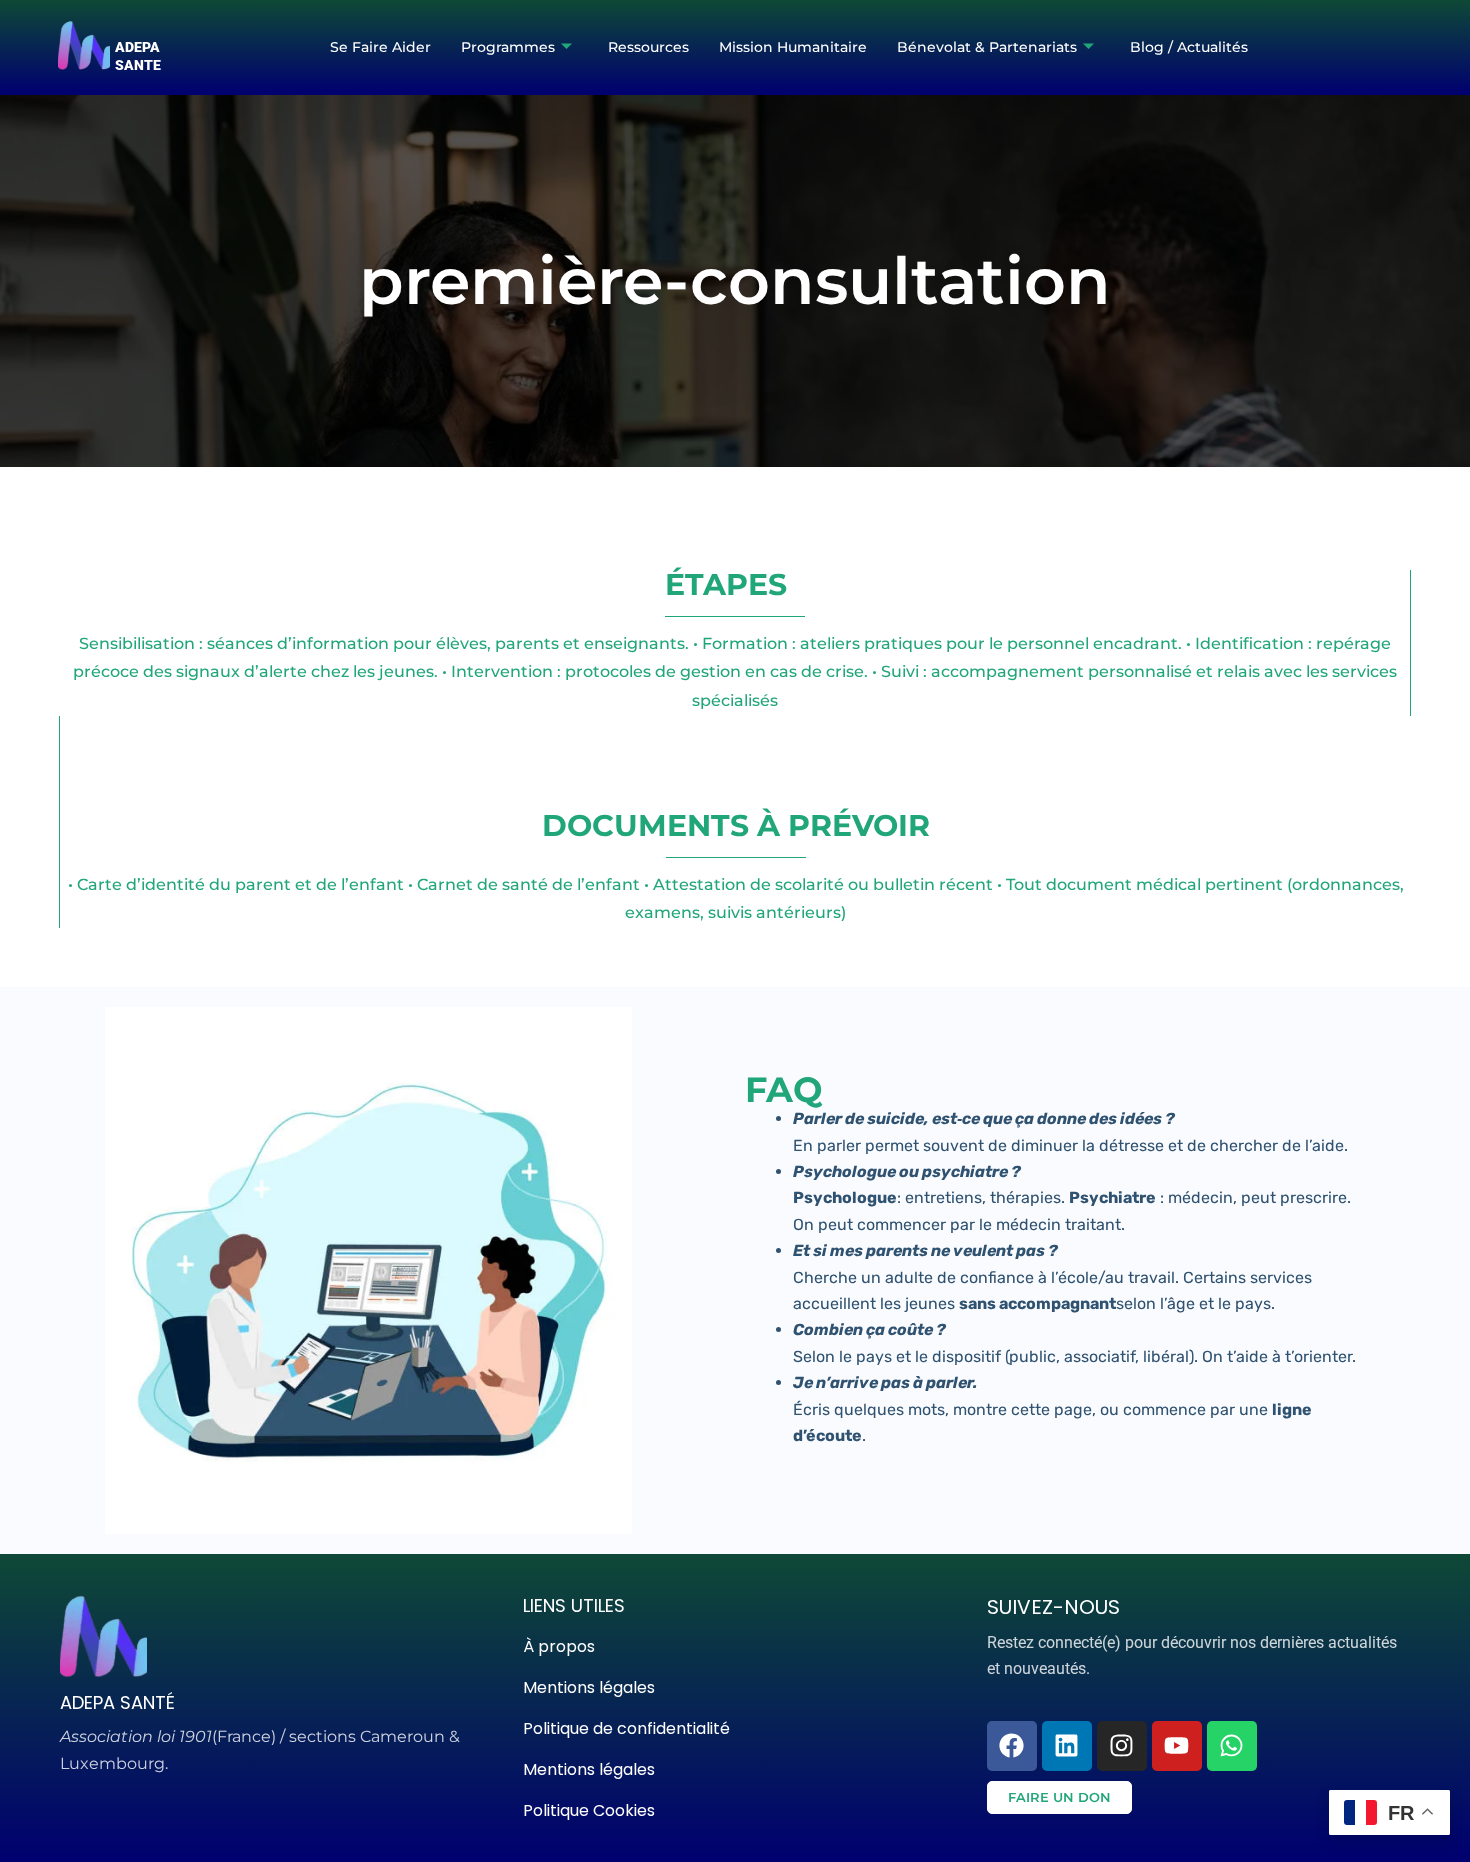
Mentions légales (589, 1687)
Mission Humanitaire (793, 47)
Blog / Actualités (1189, 47)
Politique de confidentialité (626, 1728)
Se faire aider (380, 47)
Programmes (508, 47)
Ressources (648, 47)
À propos (559, 1646)
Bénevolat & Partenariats (987, 47)
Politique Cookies (589, 1810)
